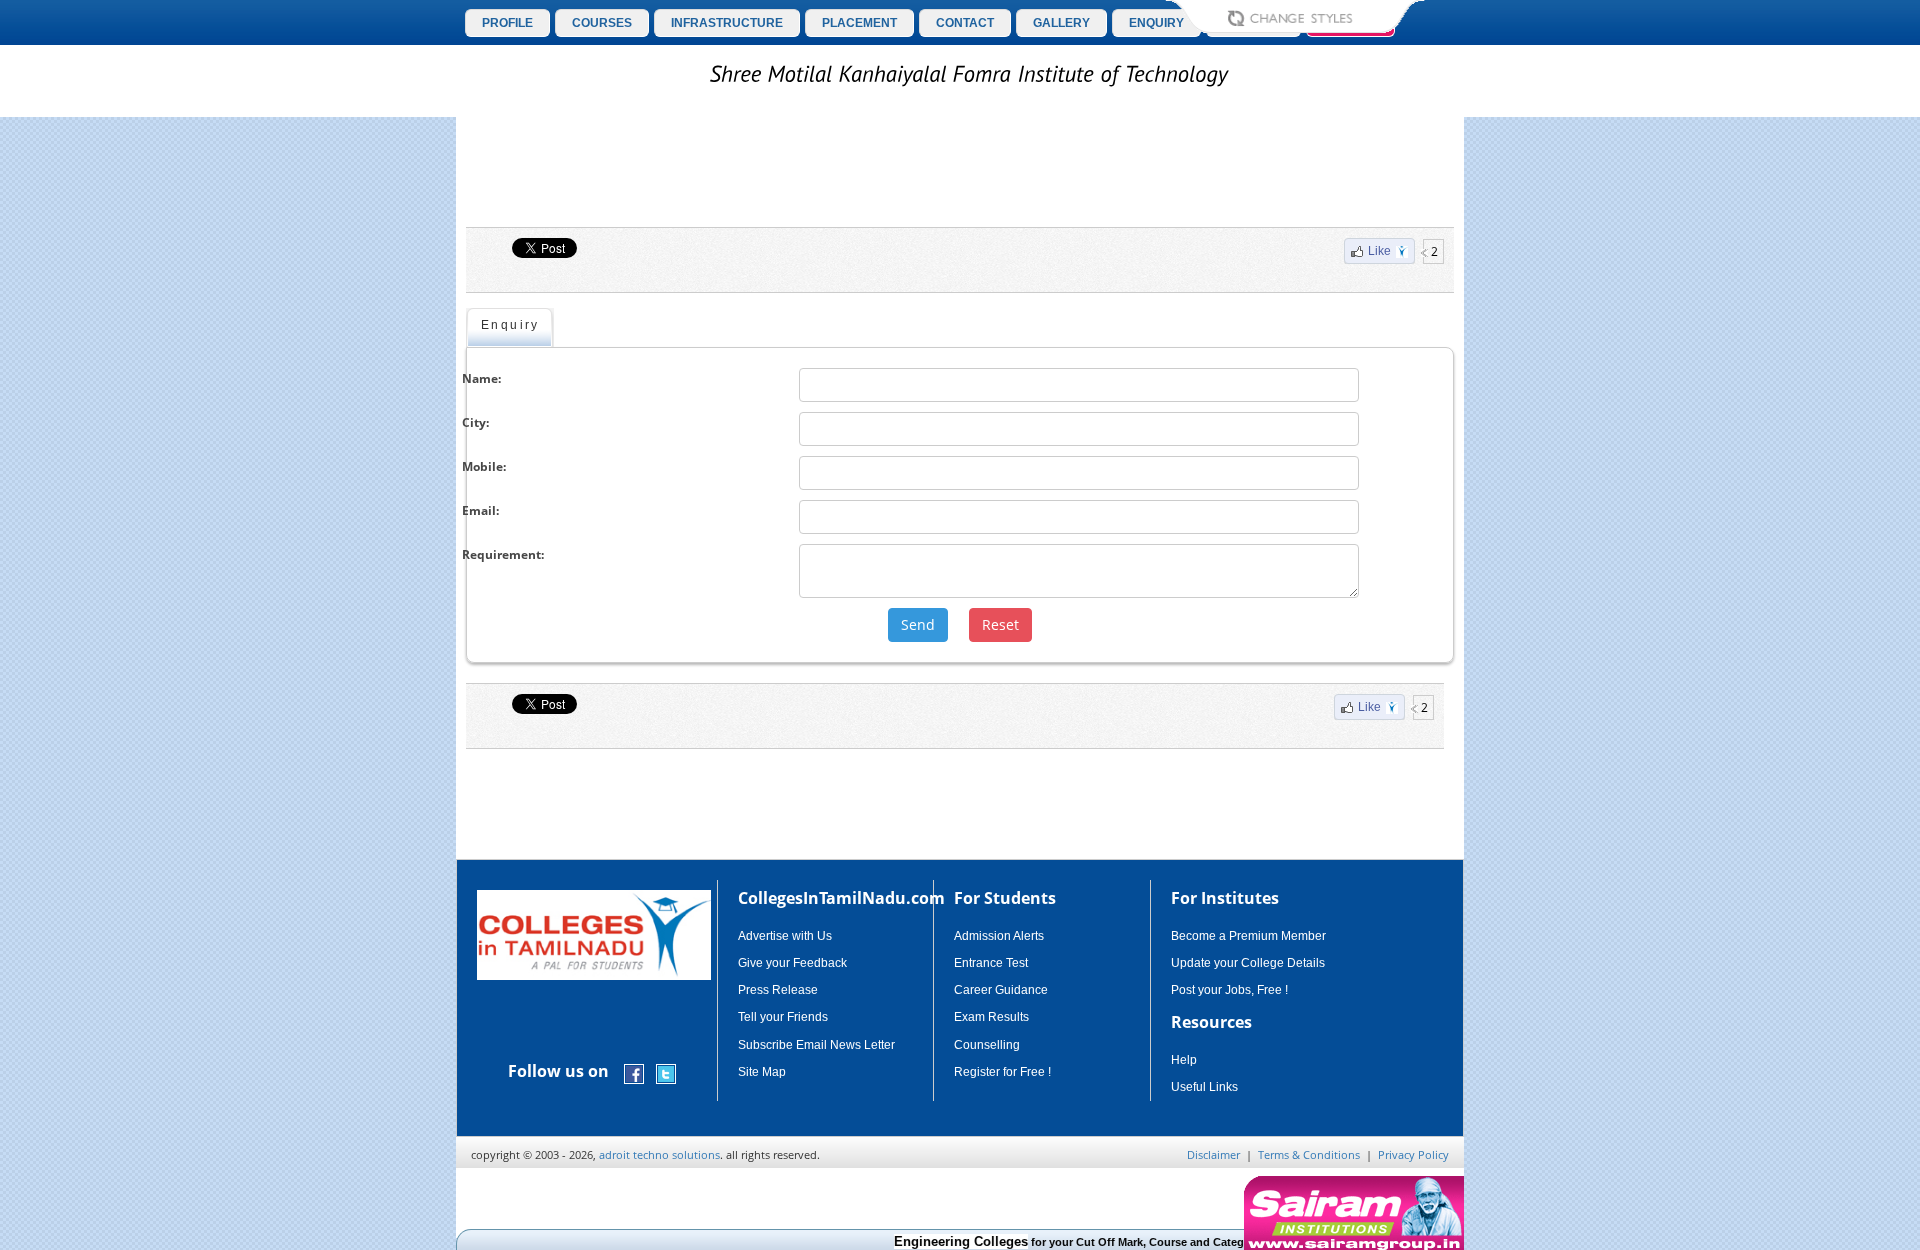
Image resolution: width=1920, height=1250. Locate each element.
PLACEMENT (859, 23)
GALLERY (1061, 23)
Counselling (987, 1045)
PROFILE (507, 23)
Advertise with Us (785, 936)
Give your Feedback (792, 963)
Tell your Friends (783, 1017)
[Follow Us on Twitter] (666, 1072)
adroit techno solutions (659, 1154)
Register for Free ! (1002, 1072)
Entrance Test (991, 963)
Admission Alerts (999, 936)
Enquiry (510, 325)
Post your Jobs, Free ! (1229, 990)
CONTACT (965, 23)
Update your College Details (1248, 963)
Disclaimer (1213, 1154)
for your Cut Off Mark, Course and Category (1057, 1242)
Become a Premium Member (1248, 936)
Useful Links (1204, 1087)
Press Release (778, 990)
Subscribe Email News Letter (816, 1045)
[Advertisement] (1549, 498)
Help (1184, 1060)
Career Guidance (1001, 990)
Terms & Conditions (1309, 1154)
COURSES (602, 23)
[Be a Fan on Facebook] (634, 1072)
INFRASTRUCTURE (727, 23)
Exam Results (991, 1017)
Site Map (762, 1072)
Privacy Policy (1413, 1154)
